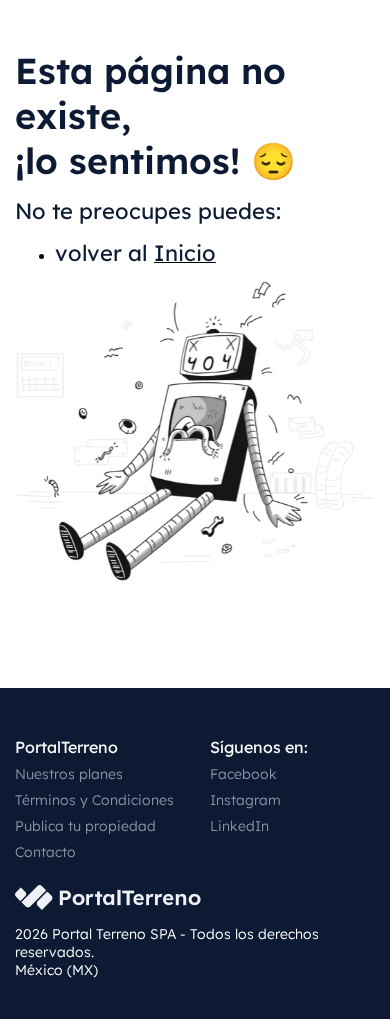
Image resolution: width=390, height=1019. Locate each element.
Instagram (245, 800)
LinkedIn (239, 826)
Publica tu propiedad (85, 826)
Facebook (243, 774)
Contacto (45, 852)
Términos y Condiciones (94, 800)
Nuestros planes (69, 774)
